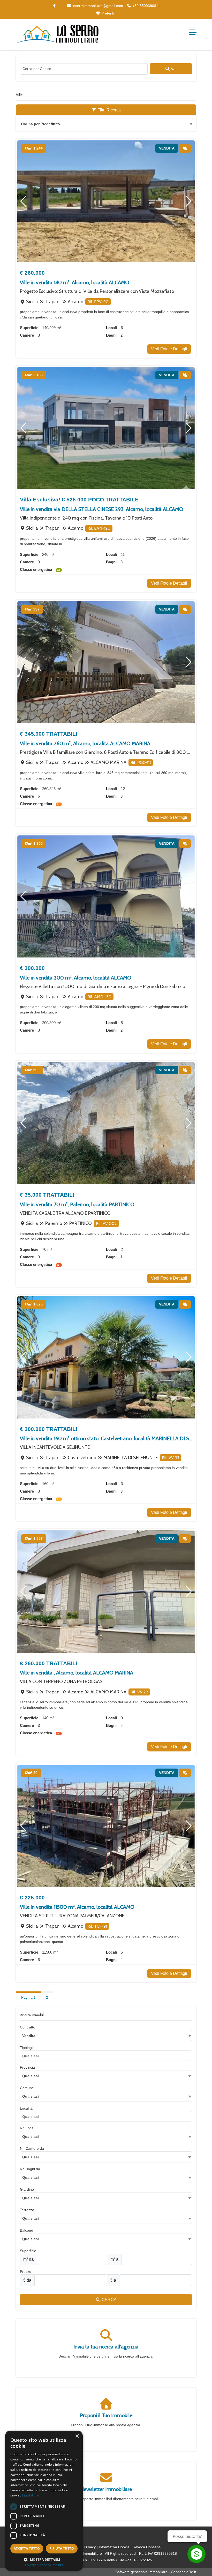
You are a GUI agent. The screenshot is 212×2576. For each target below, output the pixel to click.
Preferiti (107, 13)
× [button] (77, 2436)
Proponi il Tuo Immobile (106, 2415)
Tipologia (27, 2048)
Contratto (28, 2027)
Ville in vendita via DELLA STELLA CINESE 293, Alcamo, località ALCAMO (102, 509)
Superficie (28, 2251)
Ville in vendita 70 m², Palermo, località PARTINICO (77, 1204)
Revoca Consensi (147, 2547)
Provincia (27, 2067)
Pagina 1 (28, 1997)
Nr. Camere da (32, 2148)
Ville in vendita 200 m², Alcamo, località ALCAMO (76, 978)
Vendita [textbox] (29, 2036)
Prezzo (26, 2272)
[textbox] (106, 2076)
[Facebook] (55, 6)
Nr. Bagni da (30, 2169)
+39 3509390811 (146, 6)
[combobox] (106, 124)
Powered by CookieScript (44, 2565)
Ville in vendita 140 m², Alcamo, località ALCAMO (75, 282)
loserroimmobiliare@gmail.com (97, 6)
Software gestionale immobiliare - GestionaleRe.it (156, 2572)
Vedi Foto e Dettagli (169, 349)
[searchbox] (107, 2057)
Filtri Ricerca (109, 110)
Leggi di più (31, 2495)
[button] (23, 201)
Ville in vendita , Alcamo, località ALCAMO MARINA (77, 1673)
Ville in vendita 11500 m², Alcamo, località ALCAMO (77, 1907)
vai (173, 69)
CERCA (109, 2300)
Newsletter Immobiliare (106, 2489)
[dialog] (44, 2501)
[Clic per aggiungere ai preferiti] (185, 148)
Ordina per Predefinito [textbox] (40, 124)
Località (26, 2108)
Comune (27, 2088)
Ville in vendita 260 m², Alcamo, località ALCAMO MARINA (85, 743)
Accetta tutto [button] (27, 2548)
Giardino (27, 2189)
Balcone (26, 2230)
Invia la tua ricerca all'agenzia (106, 2347)
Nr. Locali (28, 2128)
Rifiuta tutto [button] (62, 2548)
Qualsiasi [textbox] (31, 2096)
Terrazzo (27, 2210)
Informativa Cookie (114, 2547)
